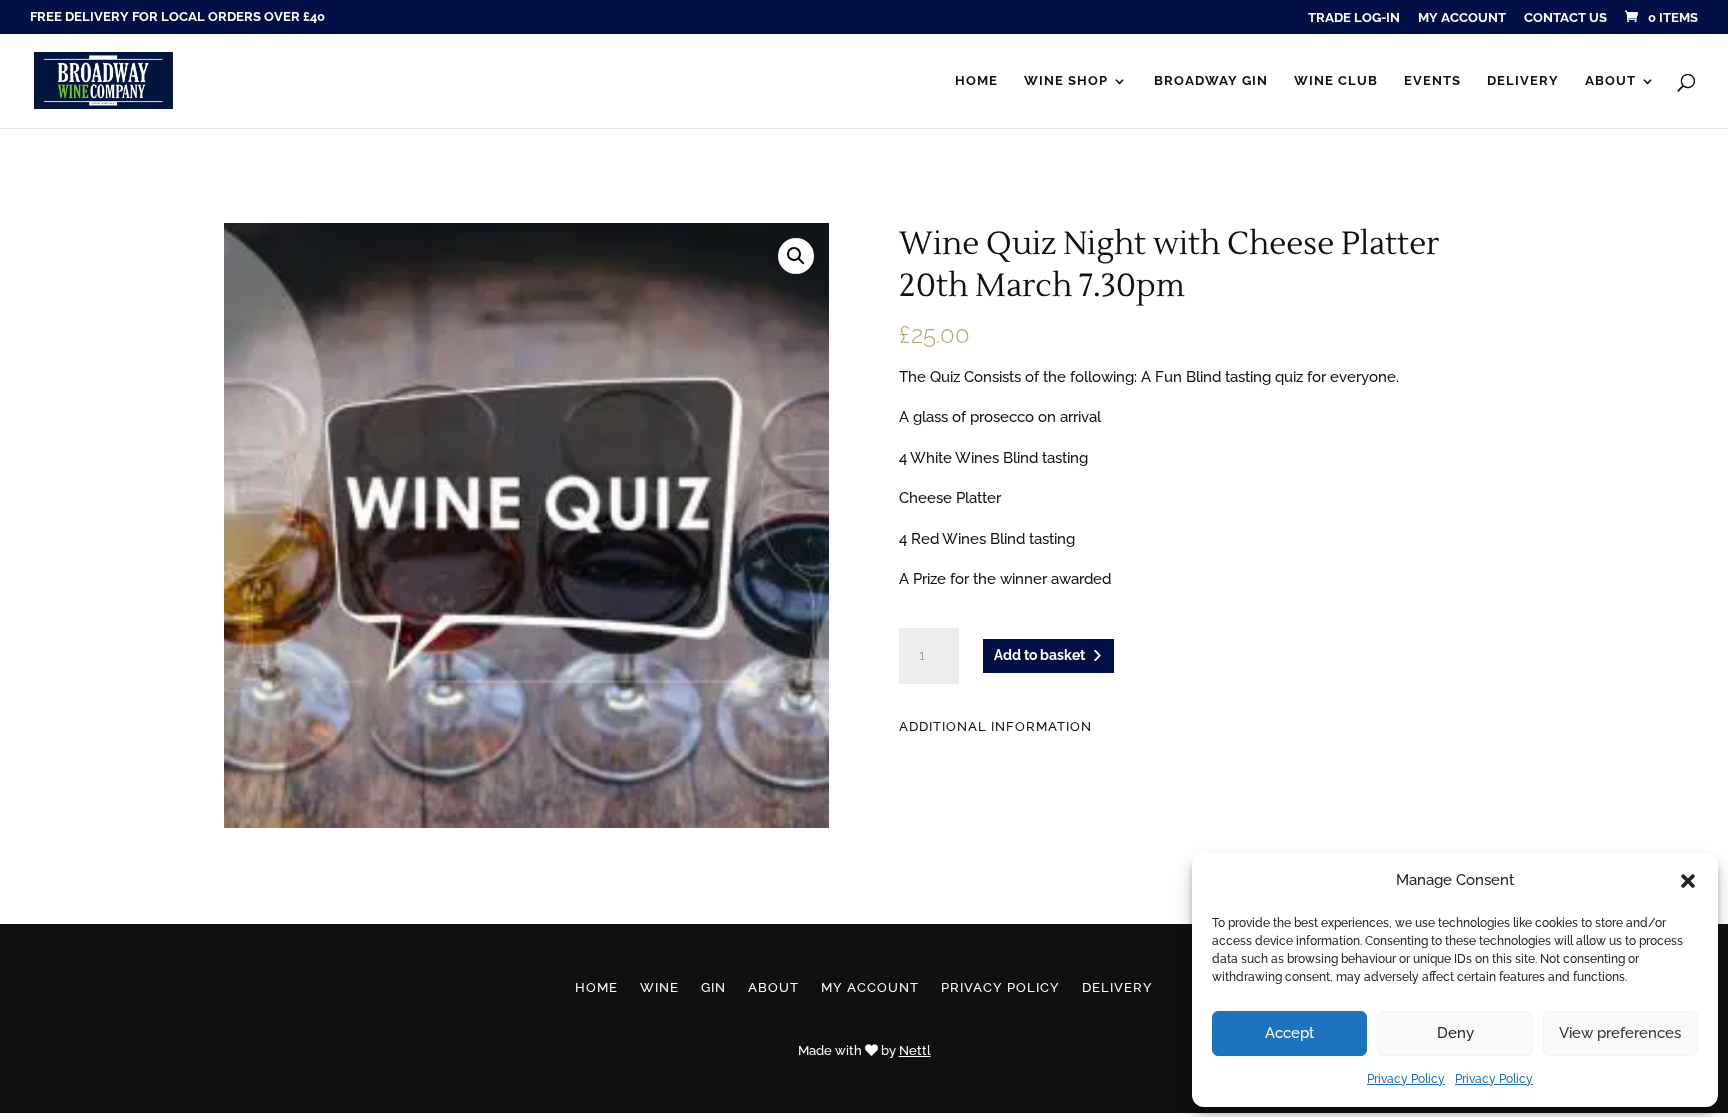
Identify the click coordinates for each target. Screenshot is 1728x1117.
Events (1432, 81)
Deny (1455, 1033)
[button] (1688, 881)
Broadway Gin (1211, 81)
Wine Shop (1066, 81)
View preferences (1620, 1033)
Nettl (915, 1050)
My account (1462, 18)
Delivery (1523, 81)
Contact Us (1565, 18)
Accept (1289, 1033)
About (1610, 81)
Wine (659, 988)
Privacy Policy (1406, 1079)
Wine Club (1336, 81)
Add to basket (1039, 655)
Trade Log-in (1354, 18)
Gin (713, 988)
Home (976, 81)
